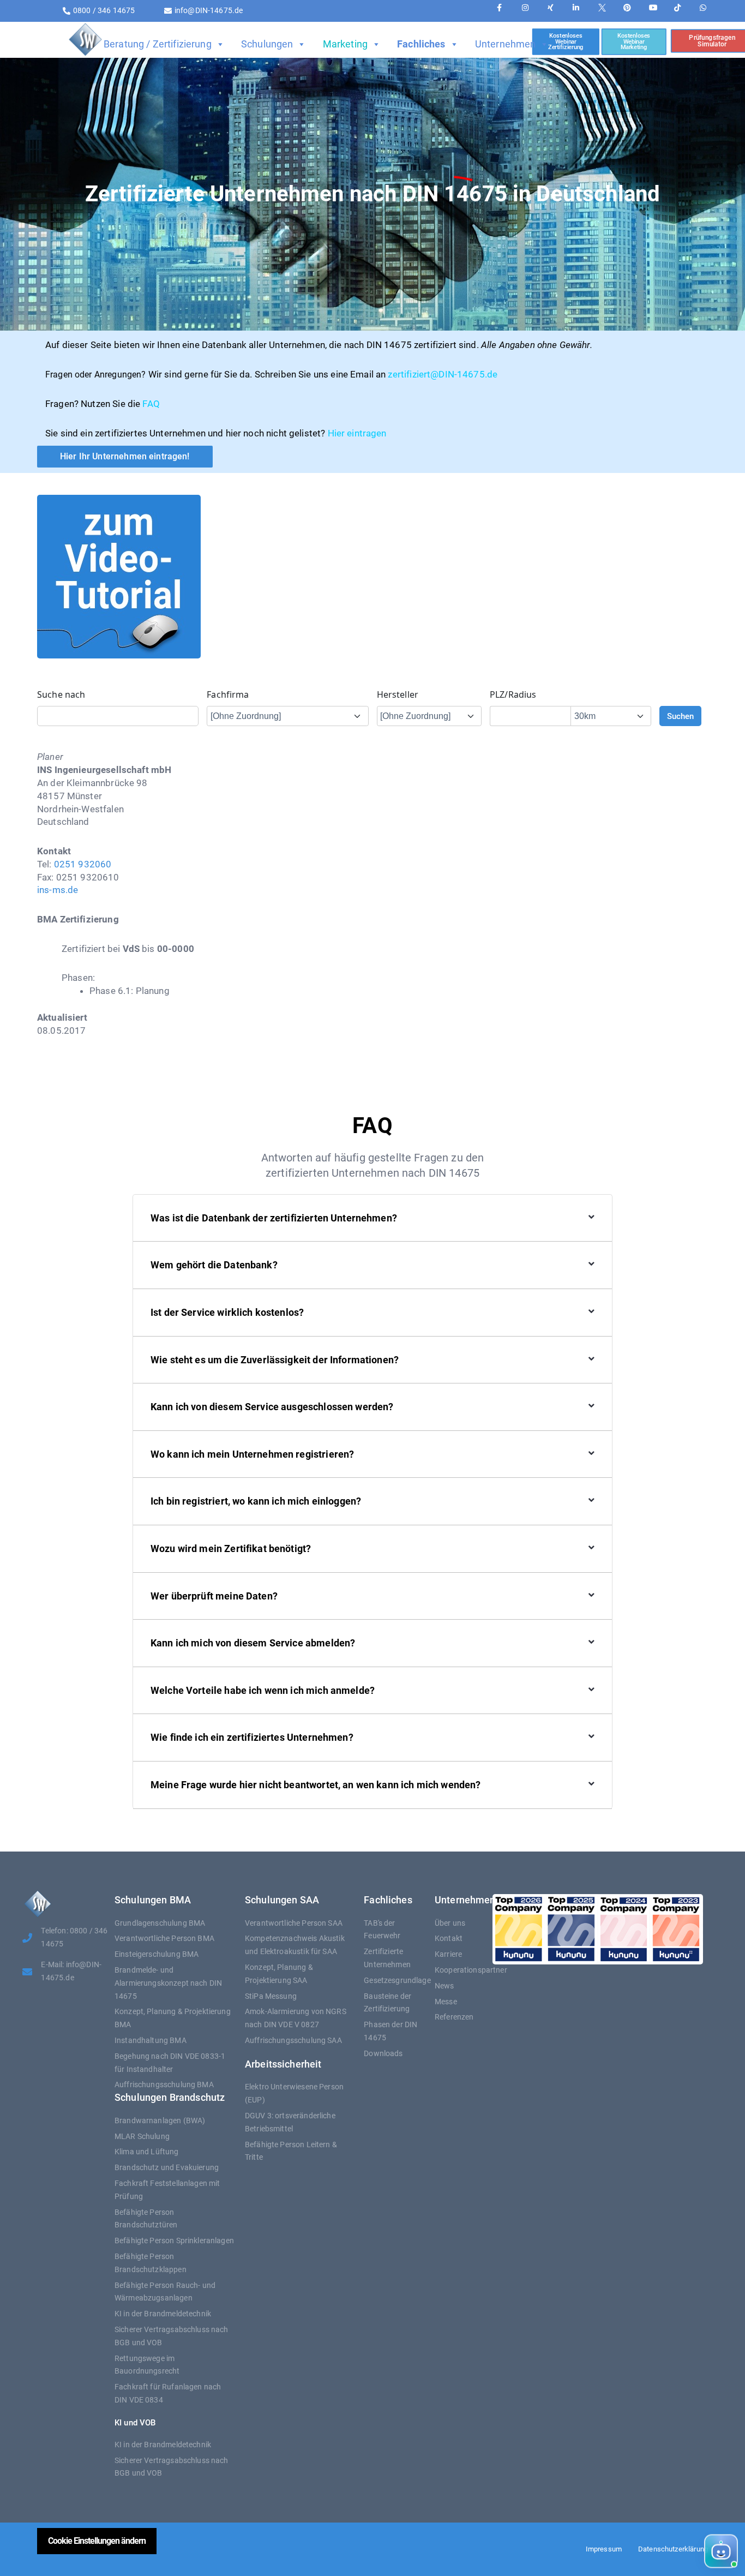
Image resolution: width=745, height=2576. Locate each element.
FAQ (151, 404)
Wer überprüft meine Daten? (214, 1596)
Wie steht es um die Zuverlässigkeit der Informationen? (275, 1360)
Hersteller (398, 694)
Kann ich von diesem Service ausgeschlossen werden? (272, 1407)
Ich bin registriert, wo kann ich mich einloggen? (256, 1501)
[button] (654, 2552)
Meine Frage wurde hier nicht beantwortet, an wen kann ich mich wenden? (316, 1785)
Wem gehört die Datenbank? (214, 1265)
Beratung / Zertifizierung (158, 44)
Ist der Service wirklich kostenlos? (227, 1312)
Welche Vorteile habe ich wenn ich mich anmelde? (263, 1690)
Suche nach (61, 694)
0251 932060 (83, 864)
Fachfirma (228, 694)
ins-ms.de (58, 890)
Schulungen (267, 44)
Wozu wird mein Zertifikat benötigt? (231, 1548)
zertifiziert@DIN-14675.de (443, 374)
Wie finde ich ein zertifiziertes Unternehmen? (252, 1737)
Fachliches (421, 44)
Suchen (680, 716)
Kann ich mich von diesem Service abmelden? (253, 1643)
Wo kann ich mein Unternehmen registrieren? (252, 1454)
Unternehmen (506, 44)
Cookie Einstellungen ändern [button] (97, 2541)
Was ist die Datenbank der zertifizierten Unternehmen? (274, 1218)
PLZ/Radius (513, 694)
